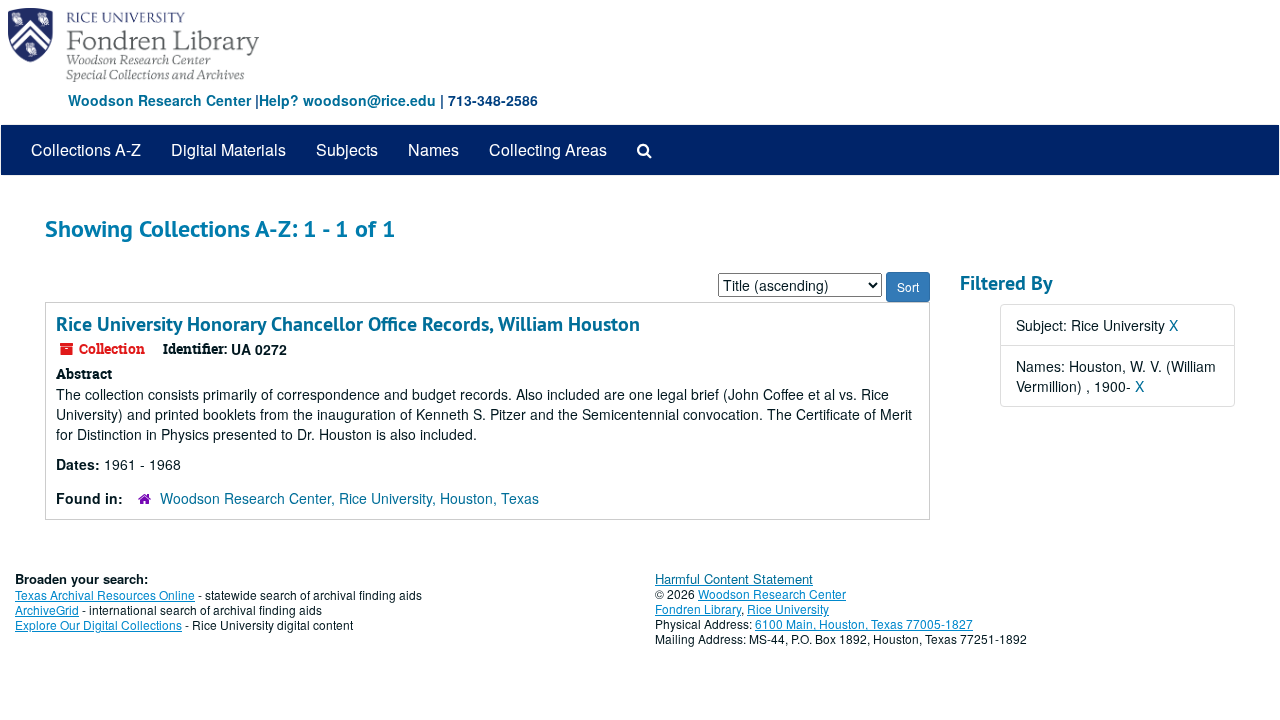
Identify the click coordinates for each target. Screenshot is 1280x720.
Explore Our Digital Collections (98, 624)
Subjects (347, 149)
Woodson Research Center (159, 100)
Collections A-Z (86, 149)
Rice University (788, 608)
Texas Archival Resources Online (105, 594)
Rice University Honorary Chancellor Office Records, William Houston (348, 324)
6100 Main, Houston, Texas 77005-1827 (864, 623)
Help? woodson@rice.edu (347, 100)
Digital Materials (228, 149)
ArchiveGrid (47, 609)
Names (433, 149)
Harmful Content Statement (734, 578)
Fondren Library (698, 608)
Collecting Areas (548, 149)
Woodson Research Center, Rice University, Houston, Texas (349, 498)
